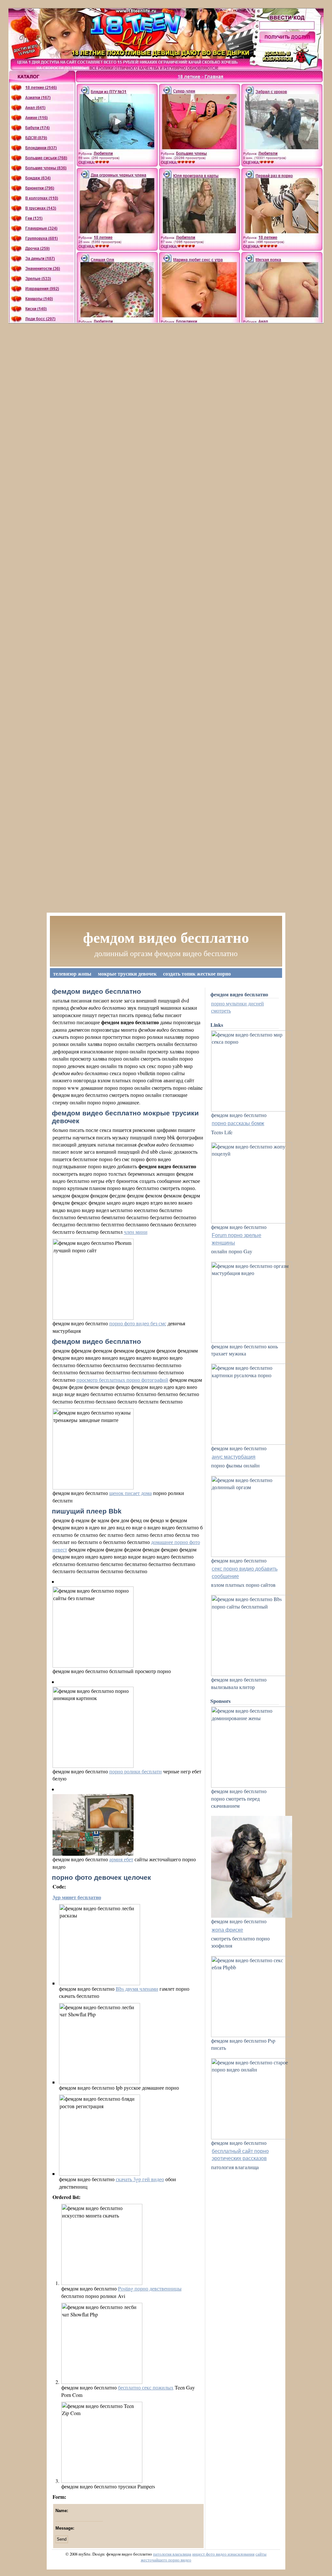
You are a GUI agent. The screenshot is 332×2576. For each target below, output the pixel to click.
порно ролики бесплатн (136, 1771)
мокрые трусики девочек (127, 973)
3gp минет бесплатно (77, 1897)
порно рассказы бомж (238, 1123)
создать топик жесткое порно (197, 973)
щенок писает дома (130, 1493)
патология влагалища (172, 2554)
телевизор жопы (72, 973)
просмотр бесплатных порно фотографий (122, 1380)
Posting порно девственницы (150, 2288)
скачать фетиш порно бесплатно (91, 983)
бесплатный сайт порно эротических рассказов (240, 2155)
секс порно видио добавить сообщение (245, 1572)
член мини (136, 1232)
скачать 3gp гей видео (140, 2179)
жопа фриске (227, 1930)
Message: (65, 2528)
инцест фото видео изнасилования (223, 2554)
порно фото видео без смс (138, 1323)
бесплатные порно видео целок (171, 983)
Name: (62, 2511)
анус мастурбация (234, 1457)
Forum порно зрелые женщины (237, 1239)
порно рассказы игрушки (244, 983)
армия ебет (121, 1859)
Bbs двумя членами (137, 1989)
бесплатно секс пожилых (146, 2387)
